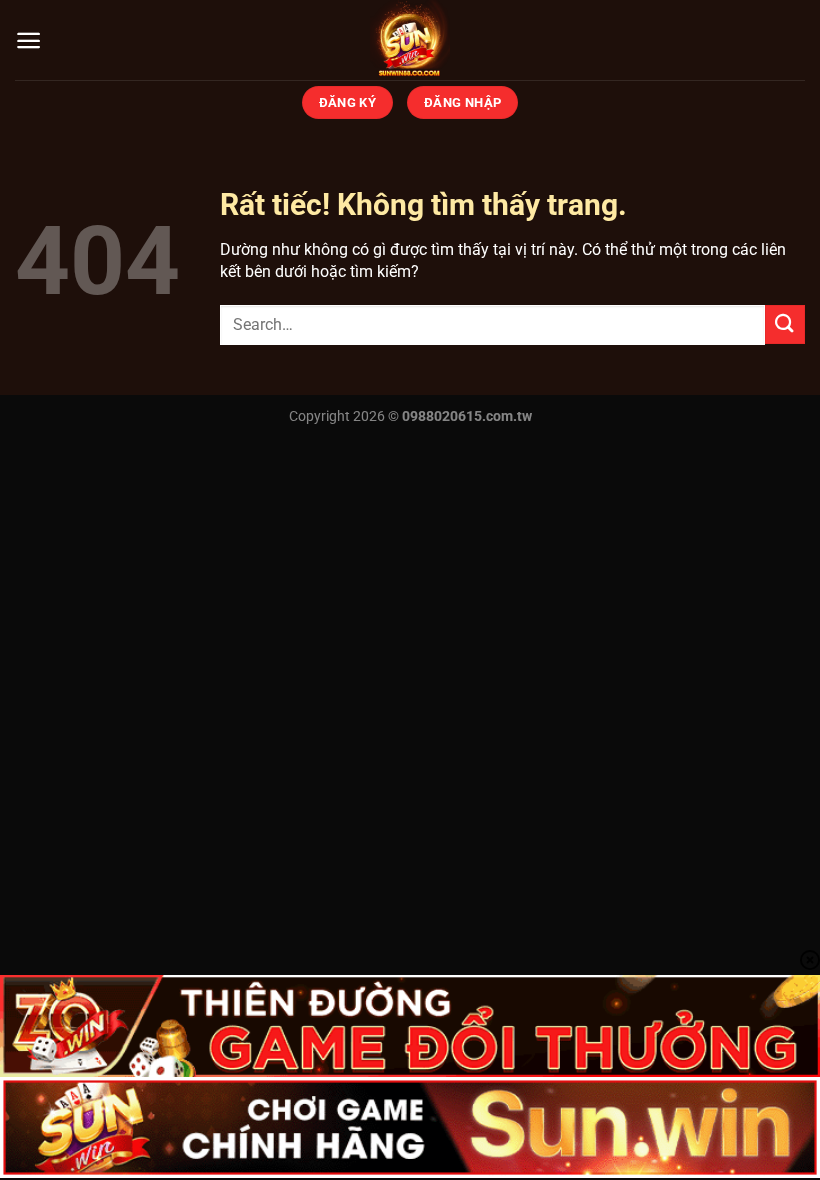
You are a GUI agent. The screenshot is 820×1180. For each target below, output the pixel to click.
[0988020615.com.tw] (410, 40)
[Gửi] (785, 324)
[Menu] (28, 40)
